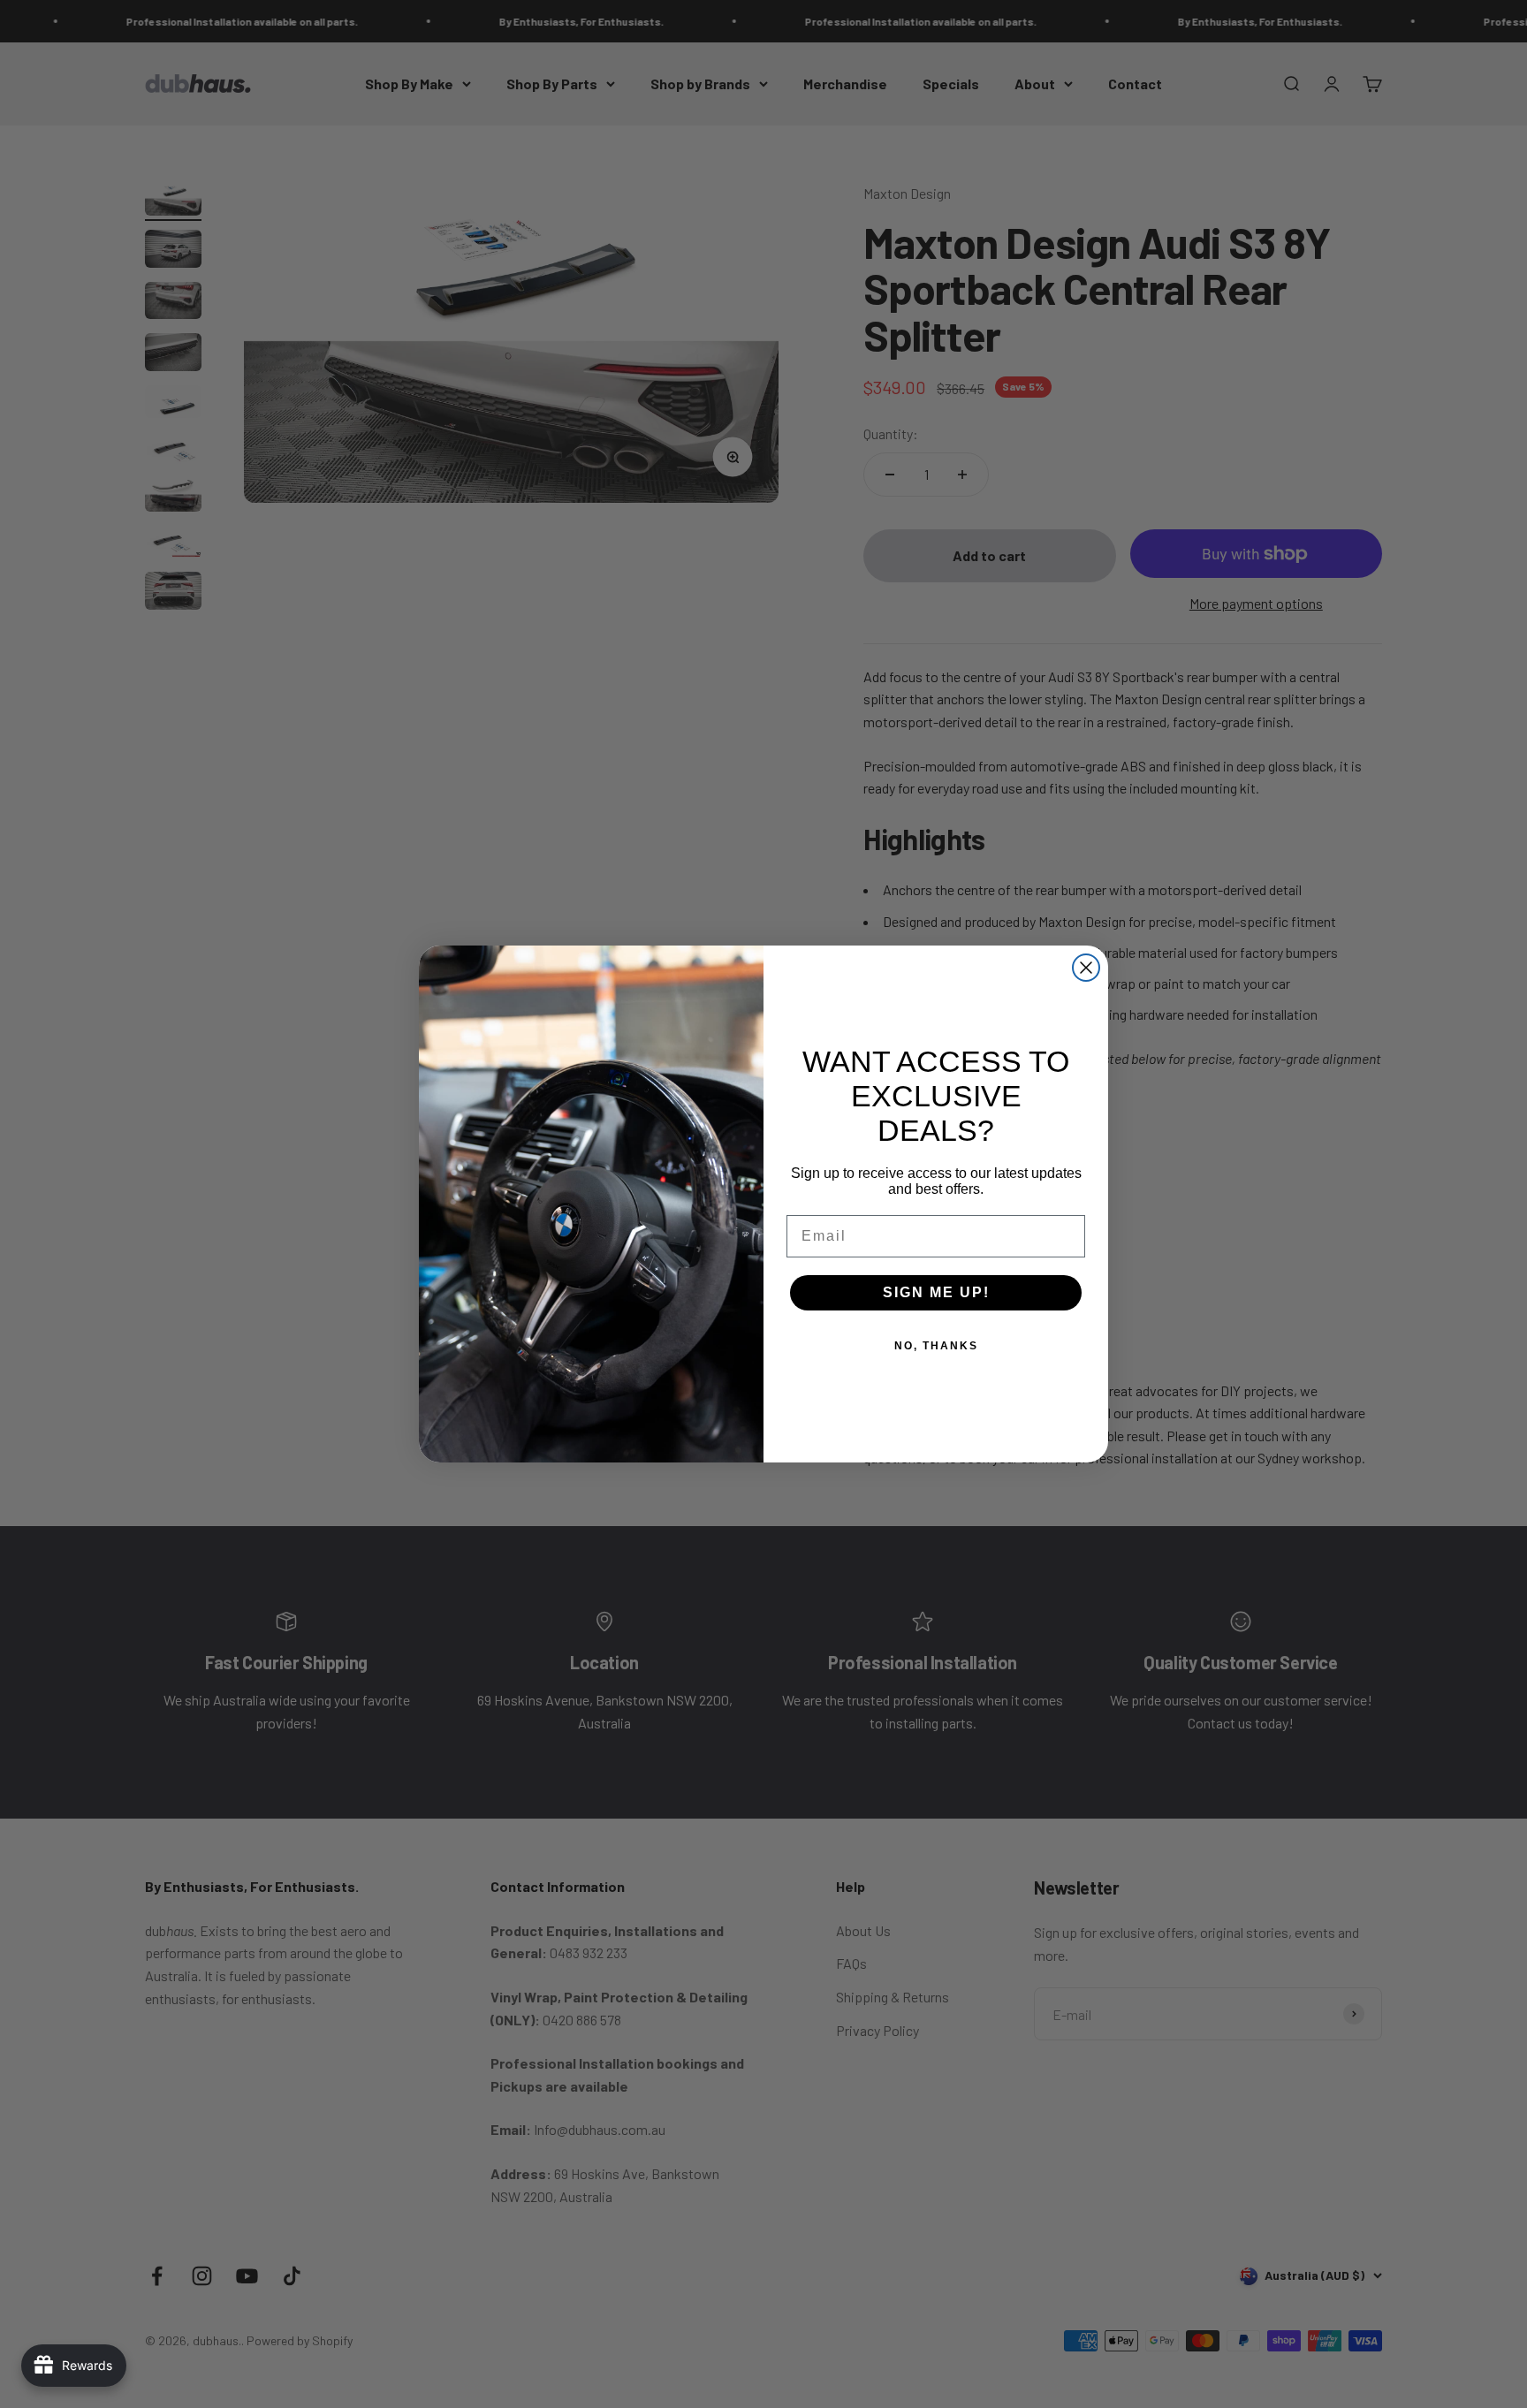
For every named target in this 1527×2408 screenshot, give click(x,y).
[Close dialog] (1086, 968)
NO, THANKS (936, 1346)
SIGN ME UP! (936, 1292)
